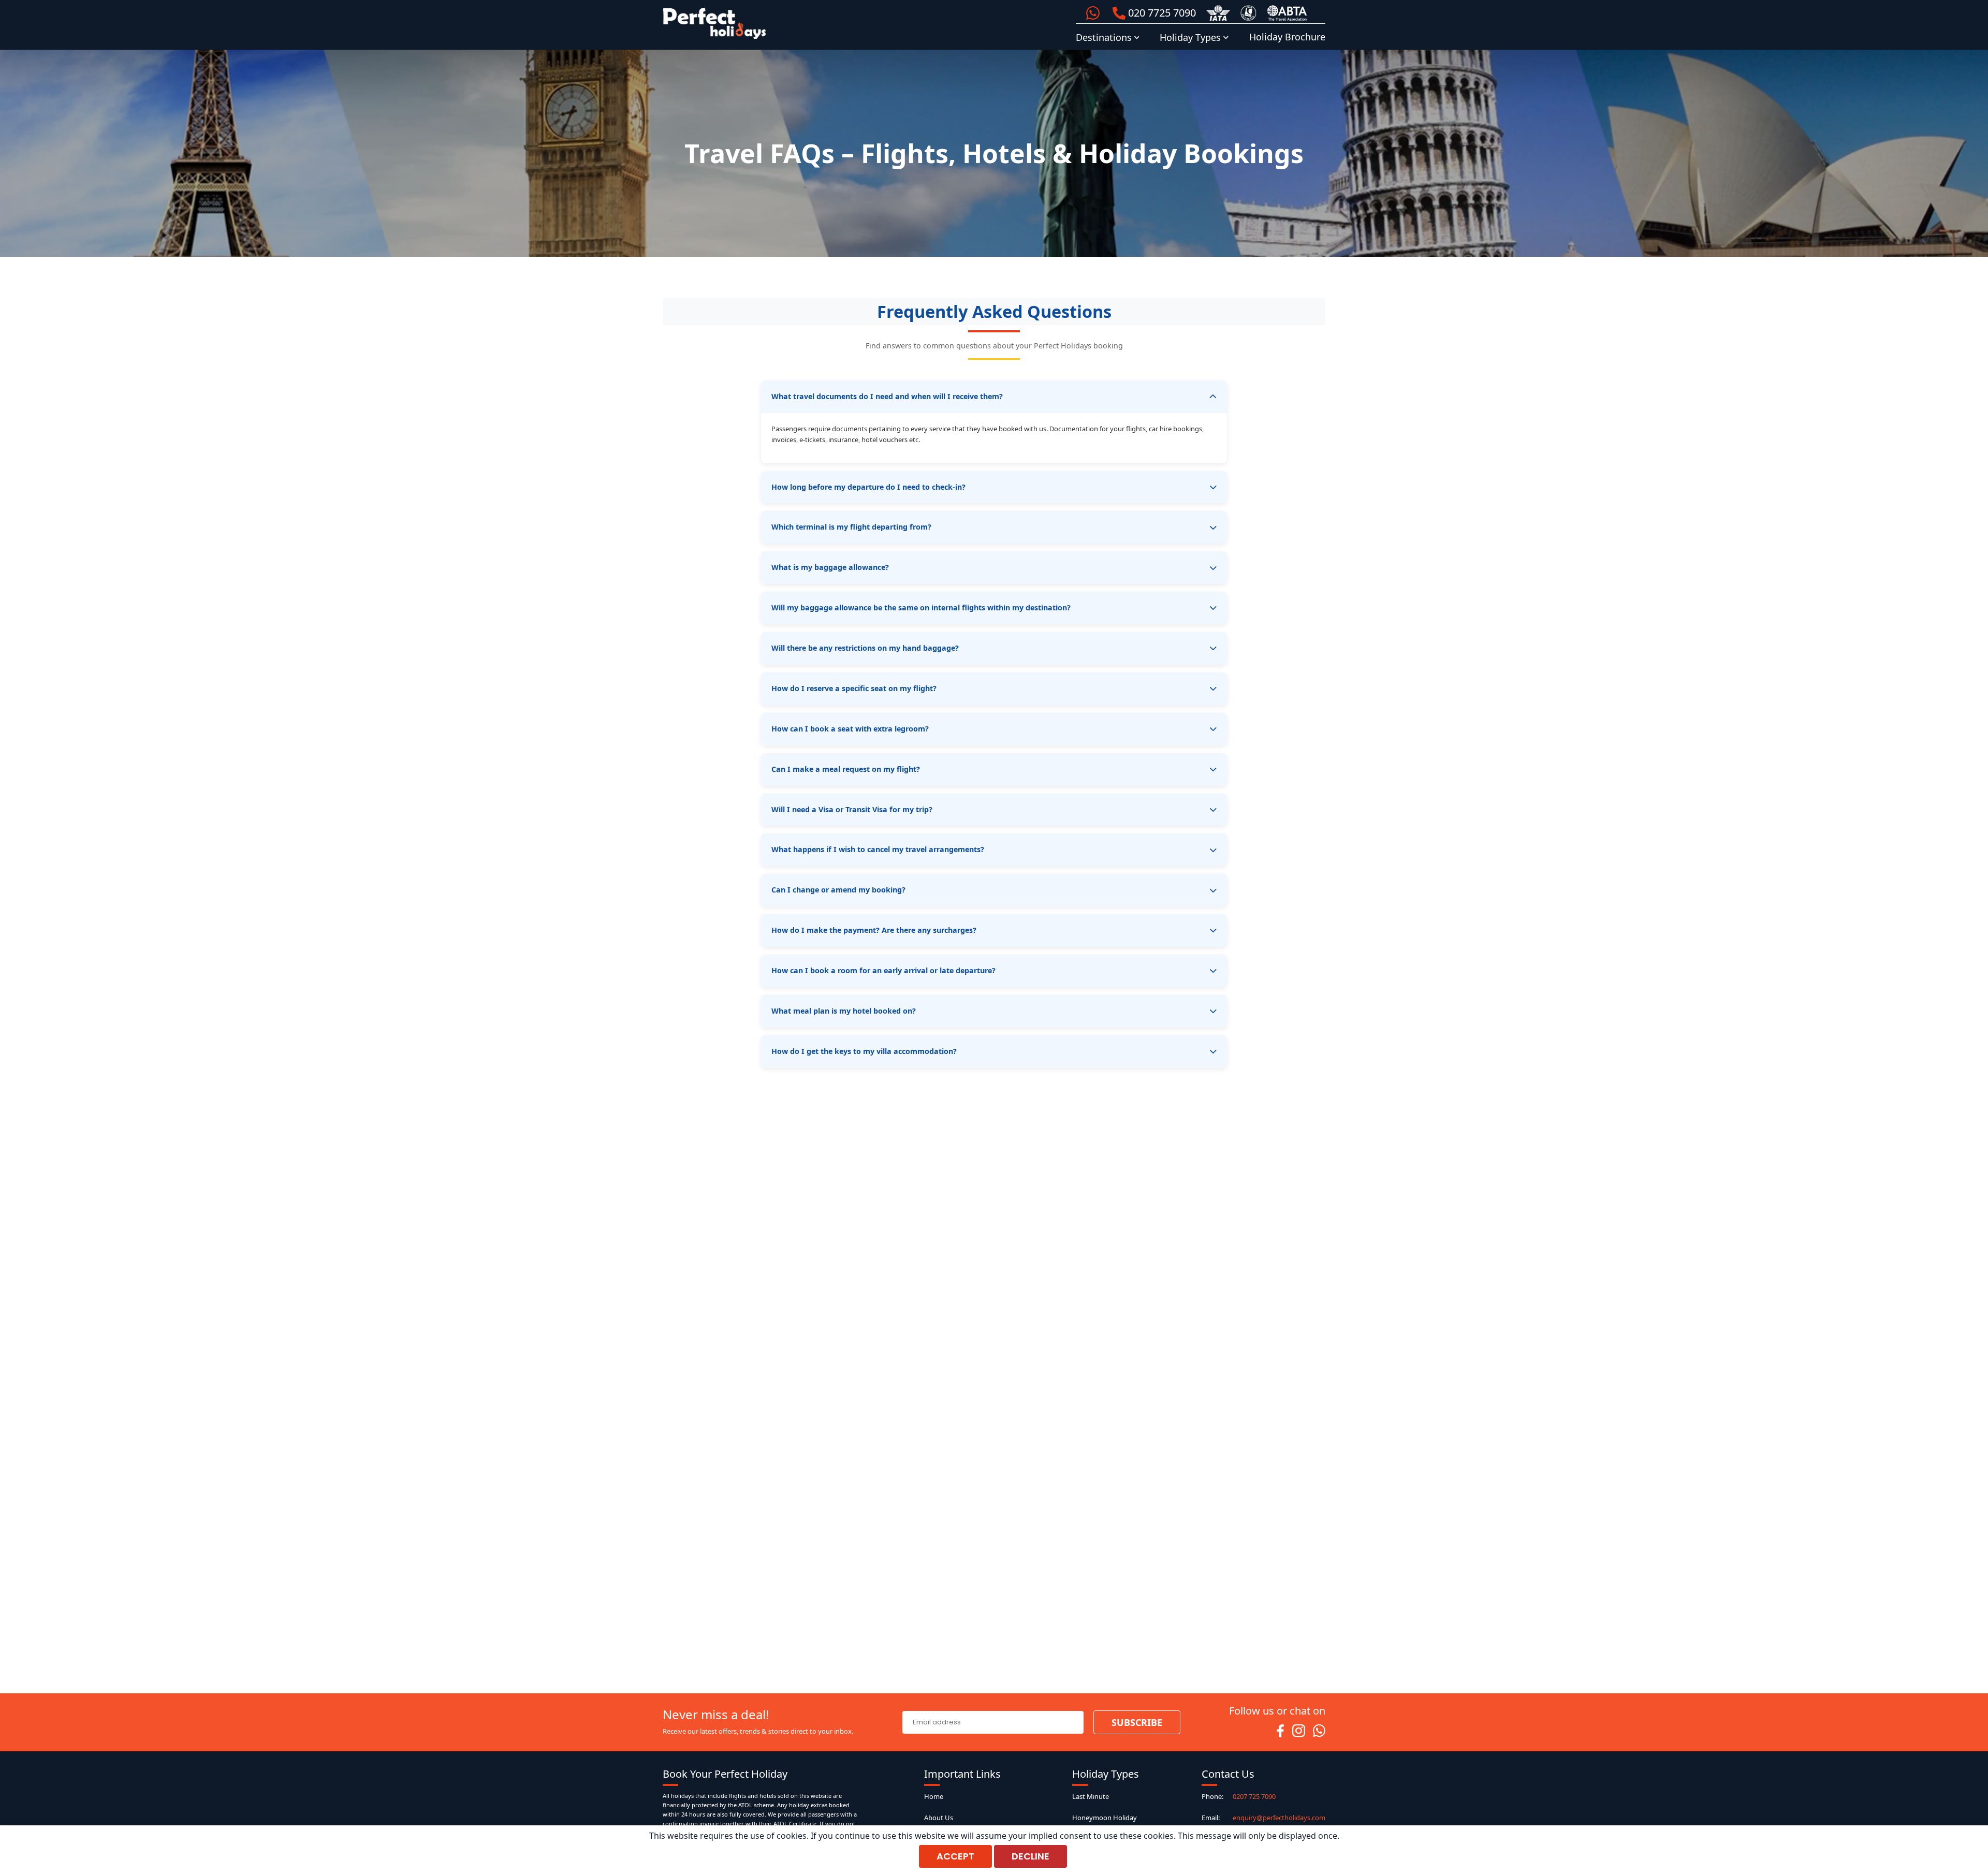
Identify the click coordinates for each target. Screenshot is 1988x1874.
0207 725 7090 (1254, 1796)
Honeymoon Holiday (1105, 1818)
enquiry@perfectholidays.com (1279, 1818)
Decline (1030, 1856)
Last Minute (1091, 1796)
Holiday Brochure (1287, 37)
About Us (939, 1818)
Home (934, 1796)
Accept (955, 1856)
